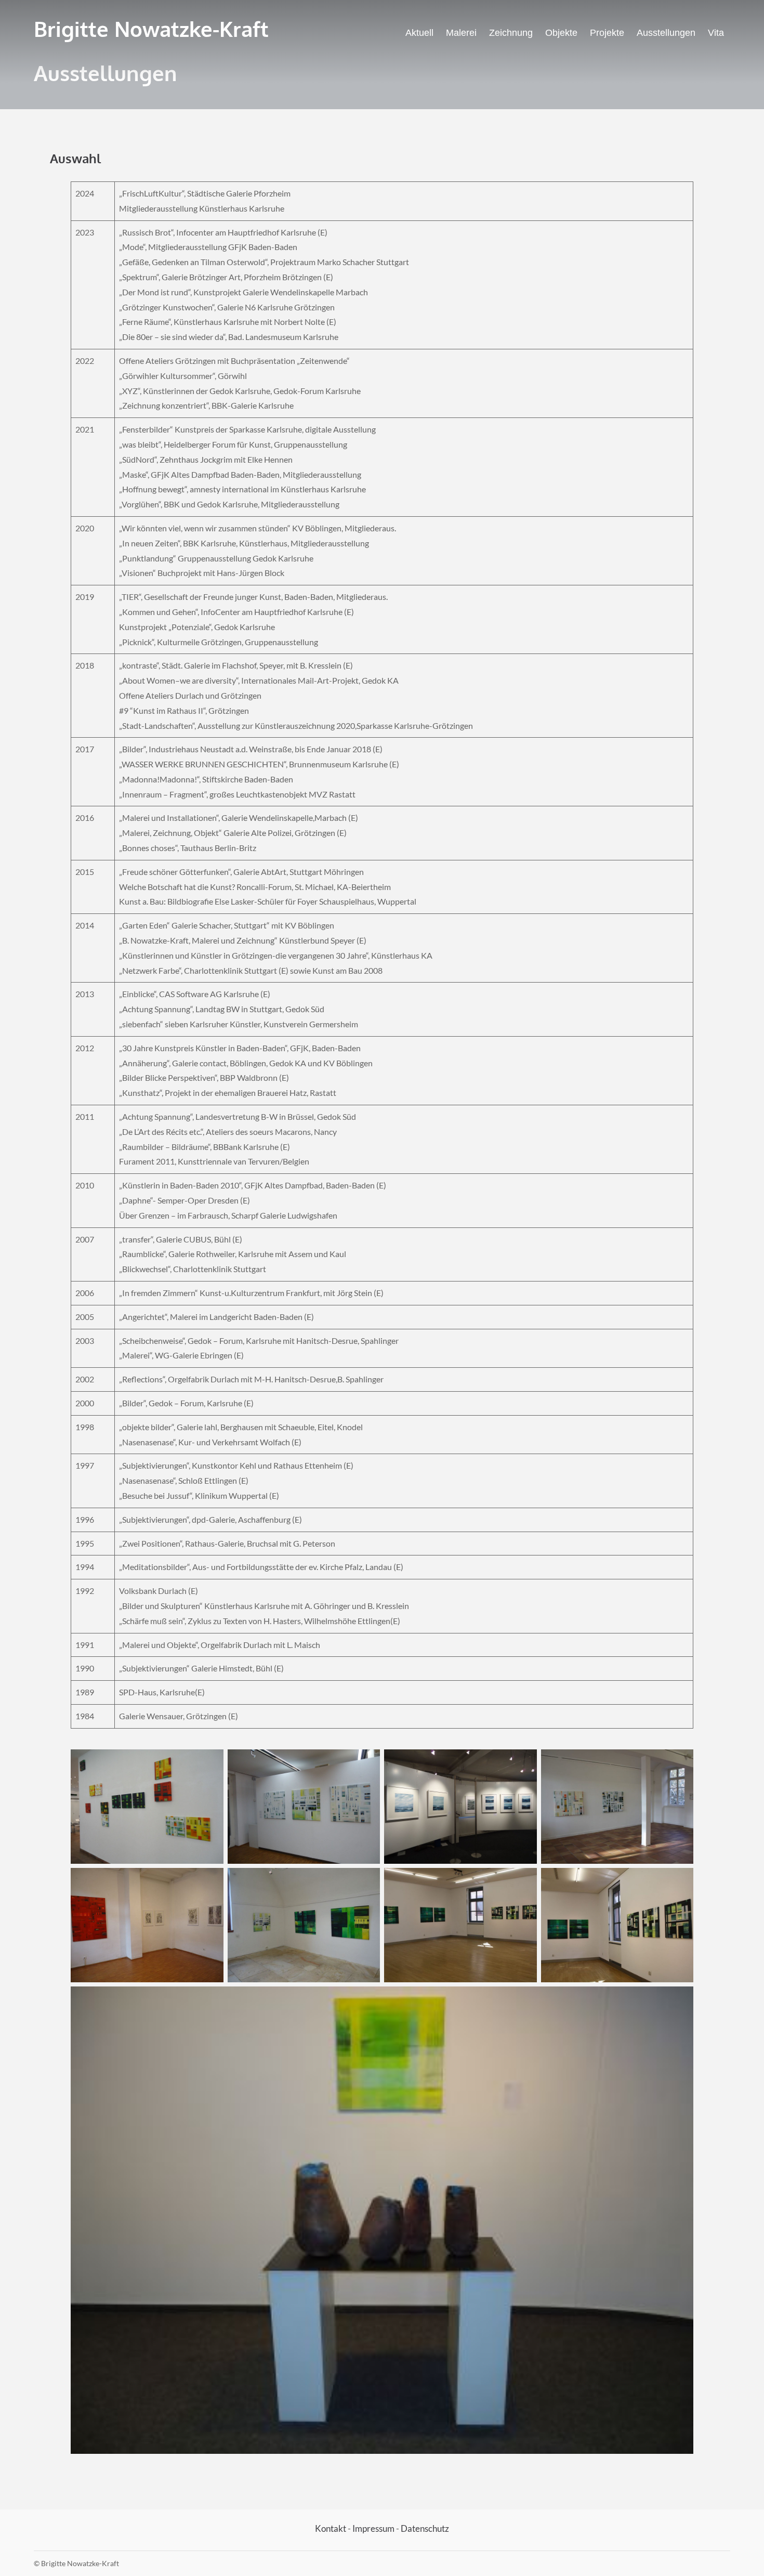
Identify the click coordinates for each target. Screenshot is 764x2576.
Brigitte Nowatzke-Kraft (151, 29)
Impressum (373, 2528)
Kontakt (331, 2528)
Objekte (561, 33)
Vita (716, 33)
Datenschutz (425, 2528)
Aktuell (419, 33)
